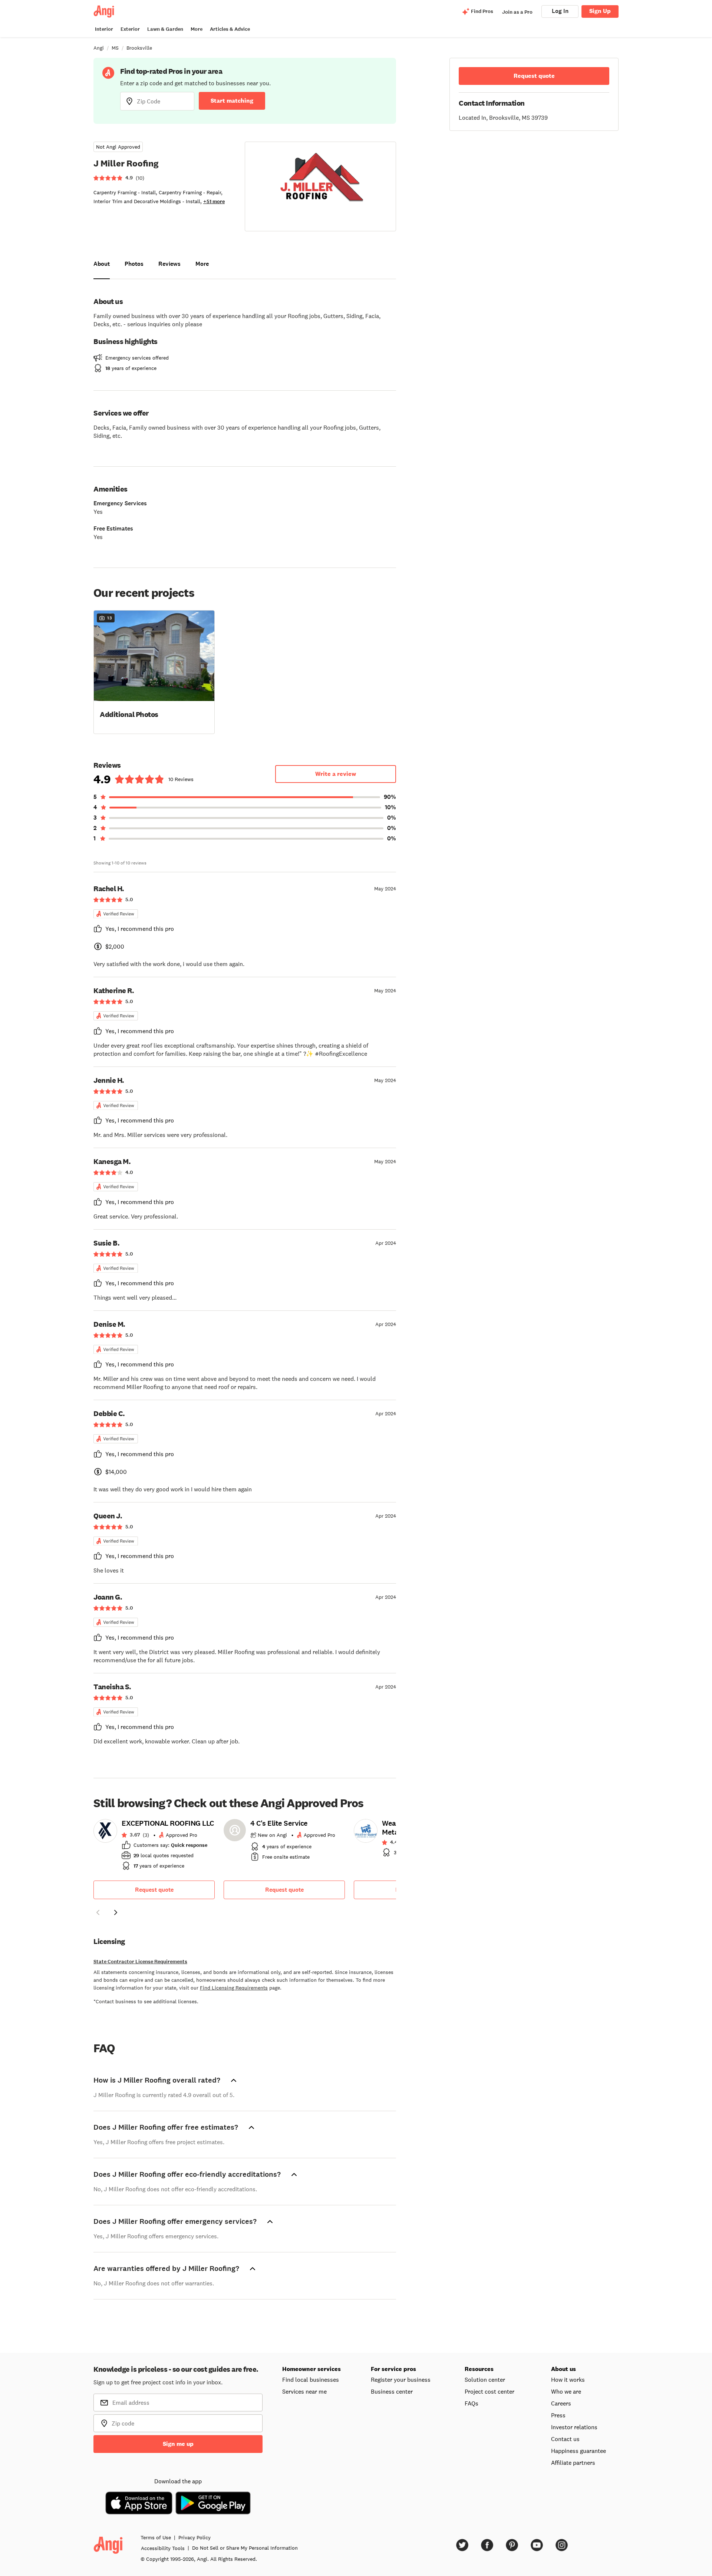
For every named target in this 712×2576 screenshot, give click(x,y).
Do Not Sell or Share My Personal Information (245, 2548)
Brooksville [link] (139, 48)
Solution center (485, 2380)
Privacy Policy (195, 2537)
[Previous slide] (98, 1912)
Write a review (336, 774)
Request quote (154, 1890)
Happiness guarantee (578, 2451)
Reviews (169, 264)
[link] (154, 1847)
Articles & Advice (230, 29)
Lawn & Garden (165, 29)
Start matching (232, 101)
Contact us (565, 2439)
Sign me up (178, 2444)
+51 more (214, 201)
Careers (561, 2403)
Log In (560, 11)
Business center (392, 2391)
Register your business (401, 2380)
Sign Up (600, 11)
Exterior (130, 29)
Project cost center (489, 2391)
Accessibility (163, 2548)
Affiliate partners (573, 2463)
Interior (104, 29)
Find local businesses (311, 2380)
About (102, 264)
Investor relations (574, 2427)
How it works (568, 2380)
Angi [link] (99, 48)
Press (558, 2415)
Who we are (566, 2391)
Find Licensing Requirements (234, 1988)
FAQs (472, 2403)
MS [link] (115, 48)
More (197, 29)
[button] (154, 671)
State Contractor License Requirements (140, 1962)
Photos (134, 264)
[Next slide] (116, 1912)
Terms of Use (156, 2537)
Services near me (304, 2391)
